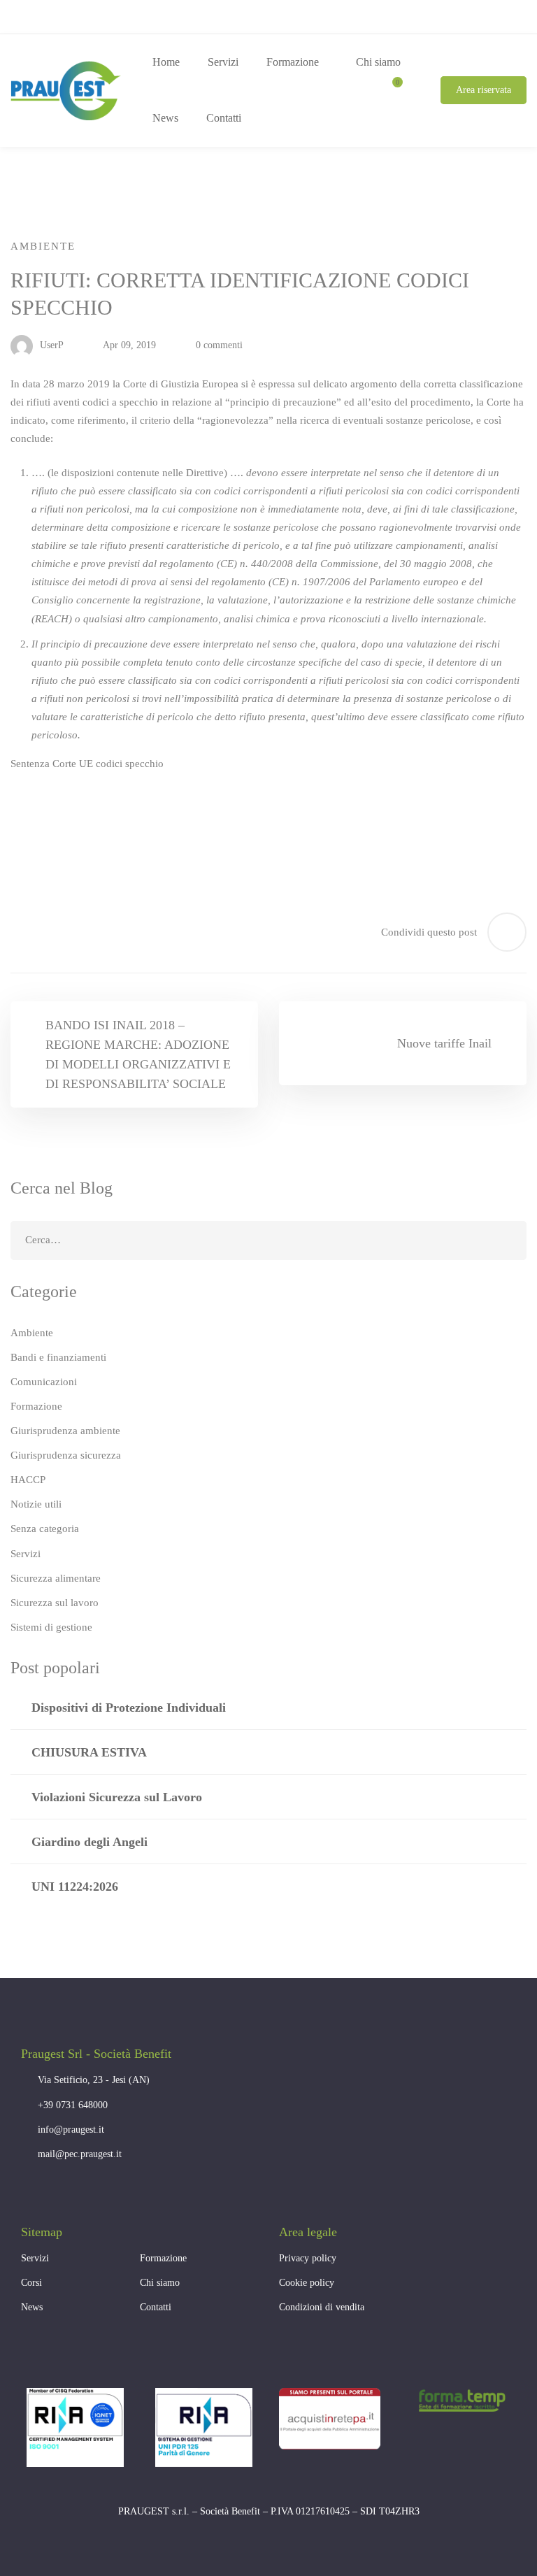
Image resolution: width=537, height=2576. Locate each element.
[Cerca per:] (268, 1240)
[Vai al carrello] (392, 90)
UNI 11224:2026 (75, 1887)
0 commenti (219, 345)
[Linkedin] (63, 2193)
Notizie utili (36, 1504)
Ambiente (43, 246)
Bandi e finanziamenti (58, 1357)
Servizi (26, 1554)
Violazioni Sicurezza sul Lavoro (117, 1797)
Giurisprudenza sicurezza (66, 1455)
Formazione (36, 1406)
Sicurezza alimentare (56, 1578)
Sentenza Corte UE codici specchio (87, 764)
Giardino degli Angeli (89, 1842)
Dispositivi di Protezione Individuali (129, 1708)
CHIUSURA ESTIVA (89, 1752)
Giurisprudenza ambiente (65, 1431)
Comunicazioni (44, 1382)
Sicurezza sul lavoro (55, 1603)
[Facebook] (28, 2193)
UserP (50, 345)
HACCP (28, 1480)
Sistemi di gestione (51, 1627)
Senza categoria (45, 1529)
